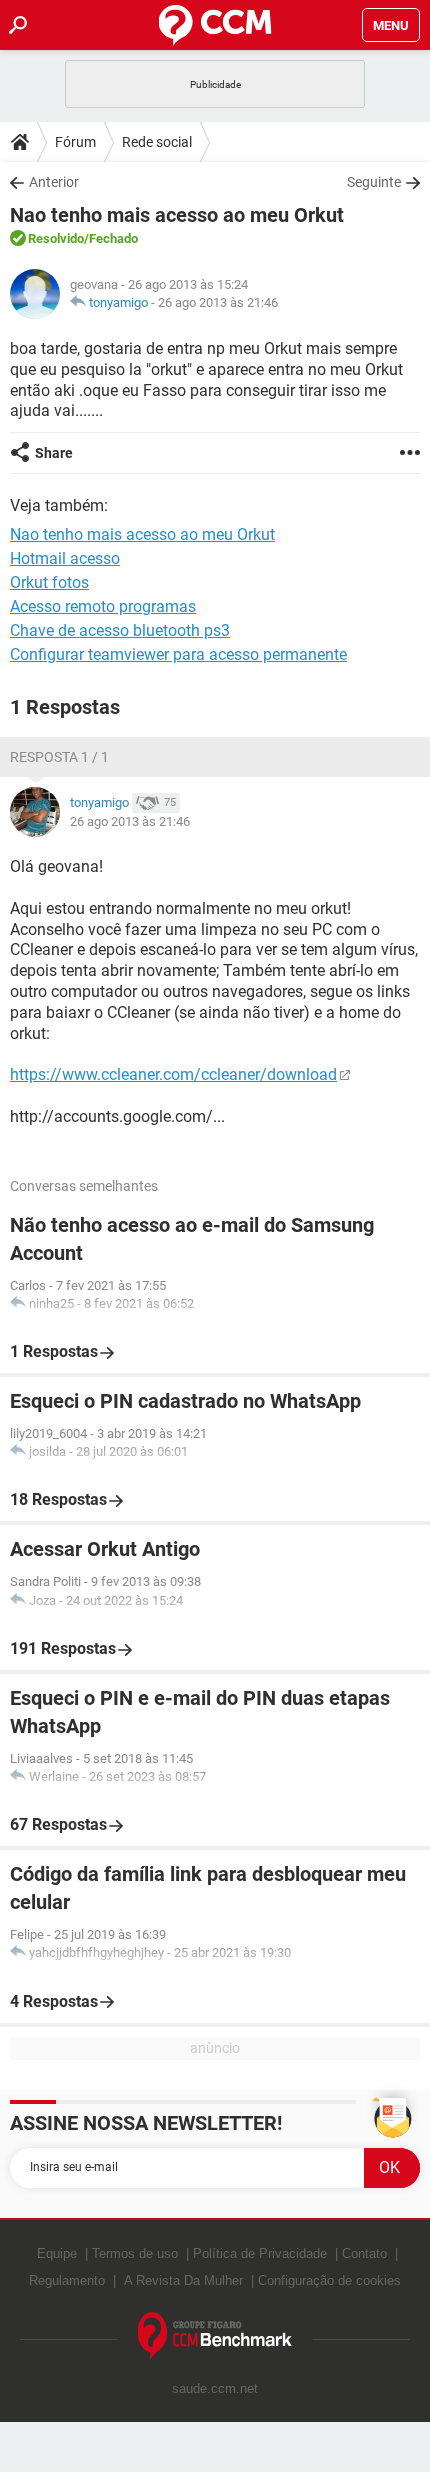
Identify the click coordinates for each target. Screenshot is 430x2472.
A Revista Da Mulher (183, 2280)
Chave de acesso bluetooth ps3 (120, 630)
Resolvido (56, 238)
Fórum (75, 142)
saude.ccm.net (215, 2388)
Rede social (157, 142)
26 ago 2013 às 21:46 (218, 302)
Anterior (54, 182)
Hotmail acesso (65, 558)
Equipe (57, 2253)
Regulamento (67, 2280)
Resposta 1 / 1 (59, 757)
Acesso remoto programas (103, 606)
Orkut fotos (49, 582)
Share (54, 453)
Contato (364, 2253)
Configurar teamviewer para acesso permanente (178, 654)
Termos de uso (135, 2253)
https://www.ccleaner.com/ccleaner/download (173, 1074)
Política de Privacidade (260, 2253)
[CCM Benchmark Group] (215, 2336)
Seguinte (374, 182)
